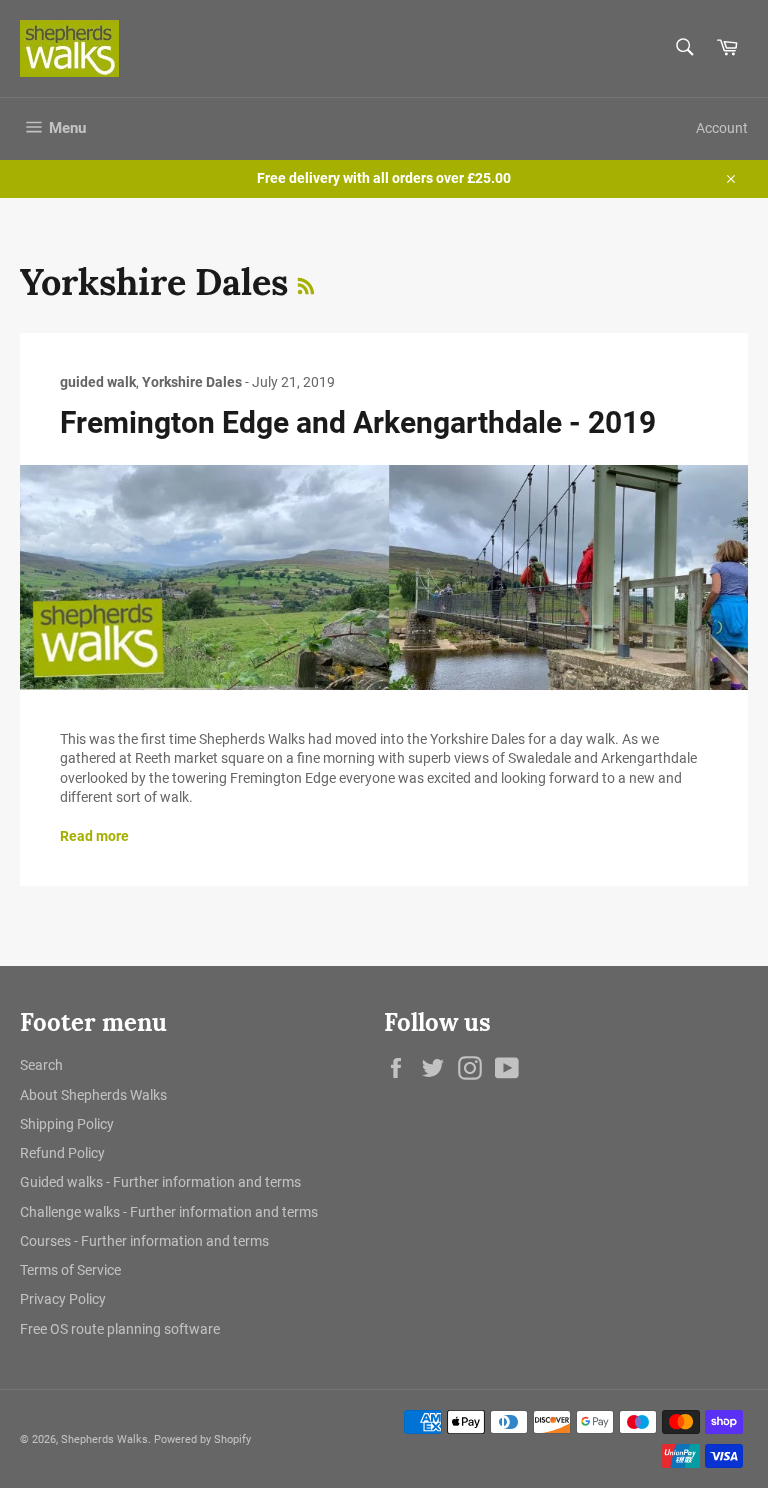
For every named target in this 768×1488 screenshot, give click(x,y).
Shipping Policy (67, 1124)
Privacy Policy (63, 1299)
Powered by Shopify (202, 1439)
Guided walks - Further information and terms (160, 1182)
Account (722, 128)
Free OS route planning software (120, 1329)
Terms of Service (70, 1270)
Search (41, 1065)
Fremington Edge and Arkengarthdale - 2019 (358, 422)
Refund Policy (62, 1153)
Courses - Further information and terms (144, 1241)
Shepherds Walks (104, 1439)
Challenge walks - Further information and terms (169, 1212)
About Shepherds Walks (93, 1095)
